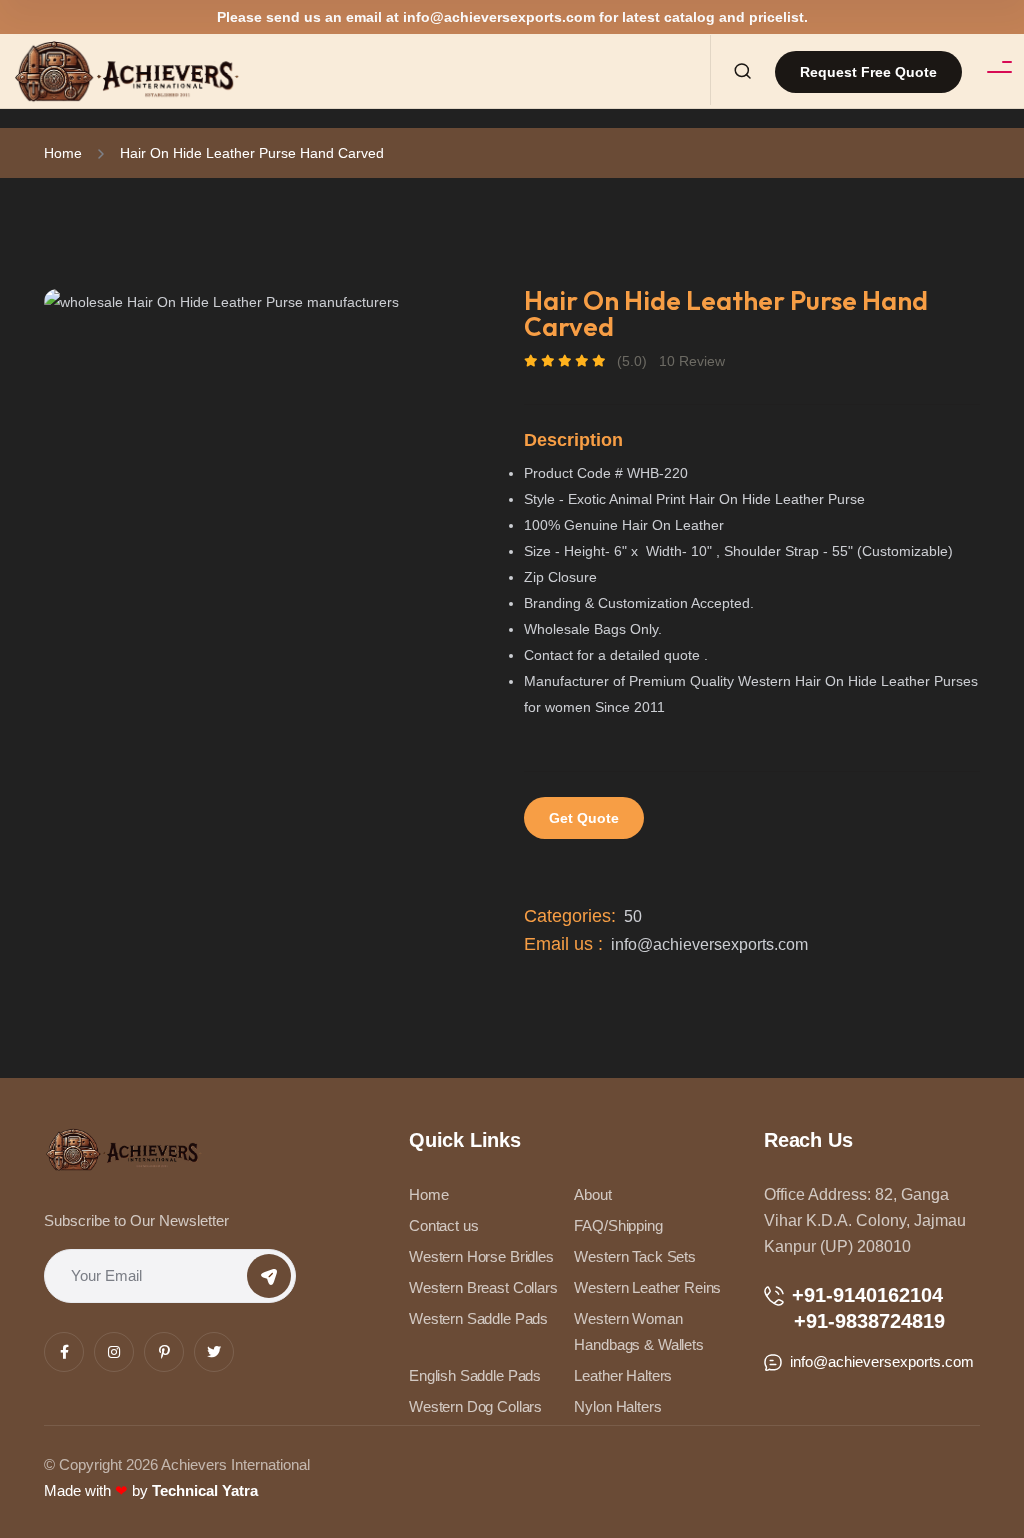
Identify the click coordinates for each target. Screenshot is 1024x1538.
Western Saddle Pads (478, 1318)
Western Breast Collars (483, 1287)
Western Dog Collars (475, 1406)
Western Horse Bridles (481, 1256)
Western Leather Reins (647, 1287)
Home (63, 153)
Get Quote (584, 818)
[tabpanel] (272, 301)
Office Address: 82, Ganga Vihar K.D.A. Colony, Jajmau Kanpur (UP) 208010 (865, 1220)
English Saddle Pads (475, 1375)
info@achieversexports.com (499, 17)
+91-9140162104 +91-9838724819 (854, 1308)
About (592, 1194)
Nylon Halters (617, 1406)
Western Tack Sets (634, 1256)
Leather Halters (623, 1375)
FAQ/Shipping (618, 1225)
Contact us (444, 1225)
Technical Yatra (205, 1490)
